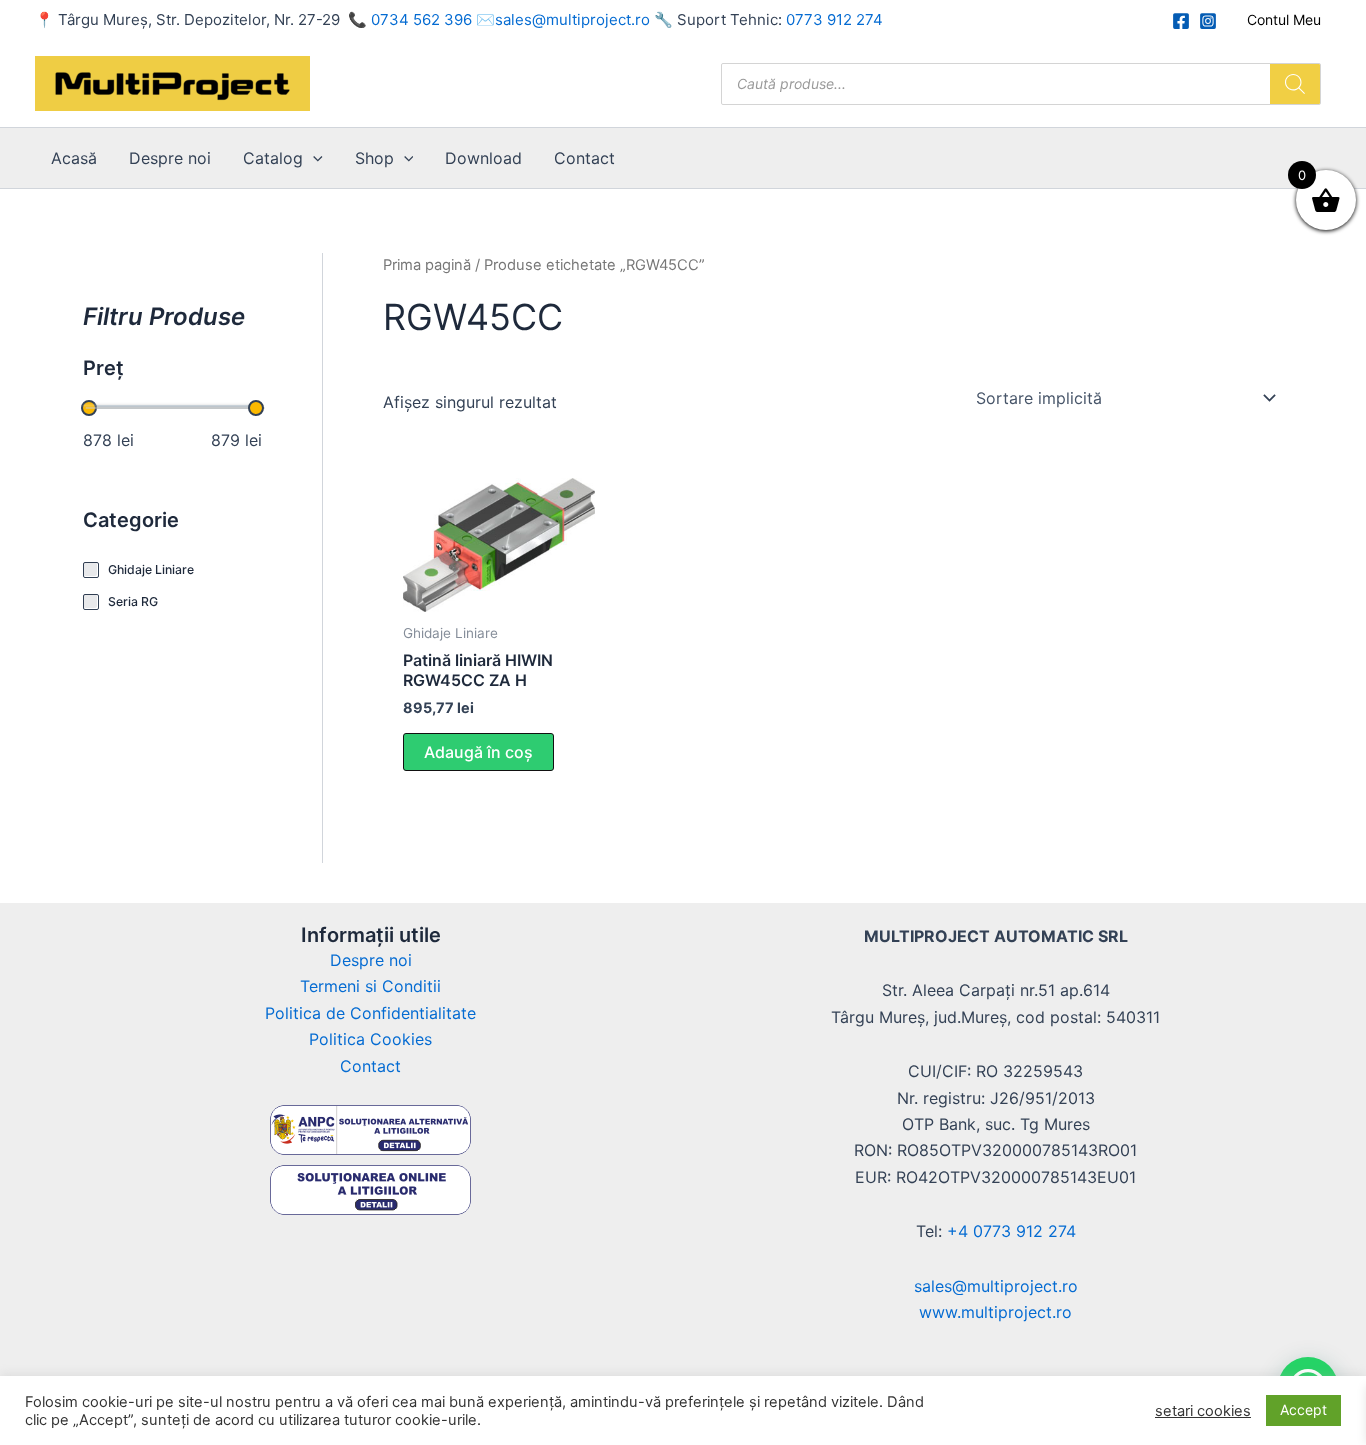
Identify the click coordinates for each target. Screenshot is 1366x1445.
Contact (584, 158)
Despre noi (170, 158)
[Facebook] (1181, 21)
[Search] (1295, 84)
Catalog (273, 158)
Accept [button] (1303, 1409)
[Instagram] (1208, 21)
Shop (374, 158)
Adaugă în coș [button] (478, 752)
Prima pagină (427, 265)
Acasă (74, 158)
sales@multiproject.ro (572, 19)
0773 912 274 (834, 19)
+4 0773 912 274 (1011, 1231)
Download (483, 158)
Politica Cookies (370, 1039)
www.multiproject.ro (995, 1312)
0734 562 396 (421, 19)
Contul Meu (1284, 19)
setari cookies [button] (1203, 1411)
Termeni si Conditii (370, 986)
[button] (313, 158)
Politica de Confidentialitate (370, 1013)
